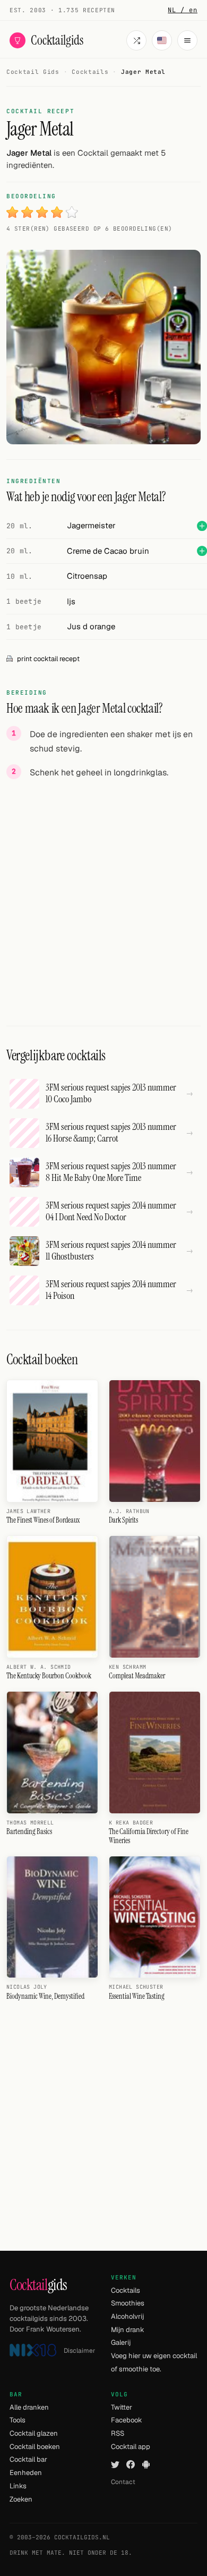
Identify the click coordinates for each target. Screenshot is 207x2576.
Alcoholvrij (127, 2316)
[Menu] (187, 40)
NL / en (183, 10)
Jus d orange (91, 626)
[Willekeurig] (136, 40)
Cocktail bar (28, 2459)
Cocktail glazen (34, 2433)
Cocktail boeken (35, 2447)
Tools (18, 2420)
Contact (123, 2482)
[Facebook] (131, 2464)
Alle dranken (29, 2407)
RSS (118, 2433)
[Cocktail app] (146, 2464)
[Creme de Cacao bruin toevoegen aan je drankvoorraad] (202, 551)
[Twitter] (115, 2464)
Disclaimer (80, 2351)
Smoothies (128, 2303)
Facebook (127, 2420)
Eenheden (26, 2473)
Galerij (121, 2342)
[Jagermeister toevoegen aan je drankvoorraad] (202, 526)
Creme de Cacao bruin (108, 551)
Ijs (71, 601)
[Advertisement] (103, 892)
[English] (162, 40)
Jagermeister (91, 525)
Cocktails (126, 2290)
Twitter (122, 2407)
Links (18, 2486)
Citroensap (87, 576)
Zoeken (21, 2499)
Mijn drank (128, 2330)
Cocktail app (131, 2447)
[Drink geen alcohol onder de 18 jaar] (33, 2350)
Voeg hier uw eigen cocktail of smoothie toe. (154, 2362)
